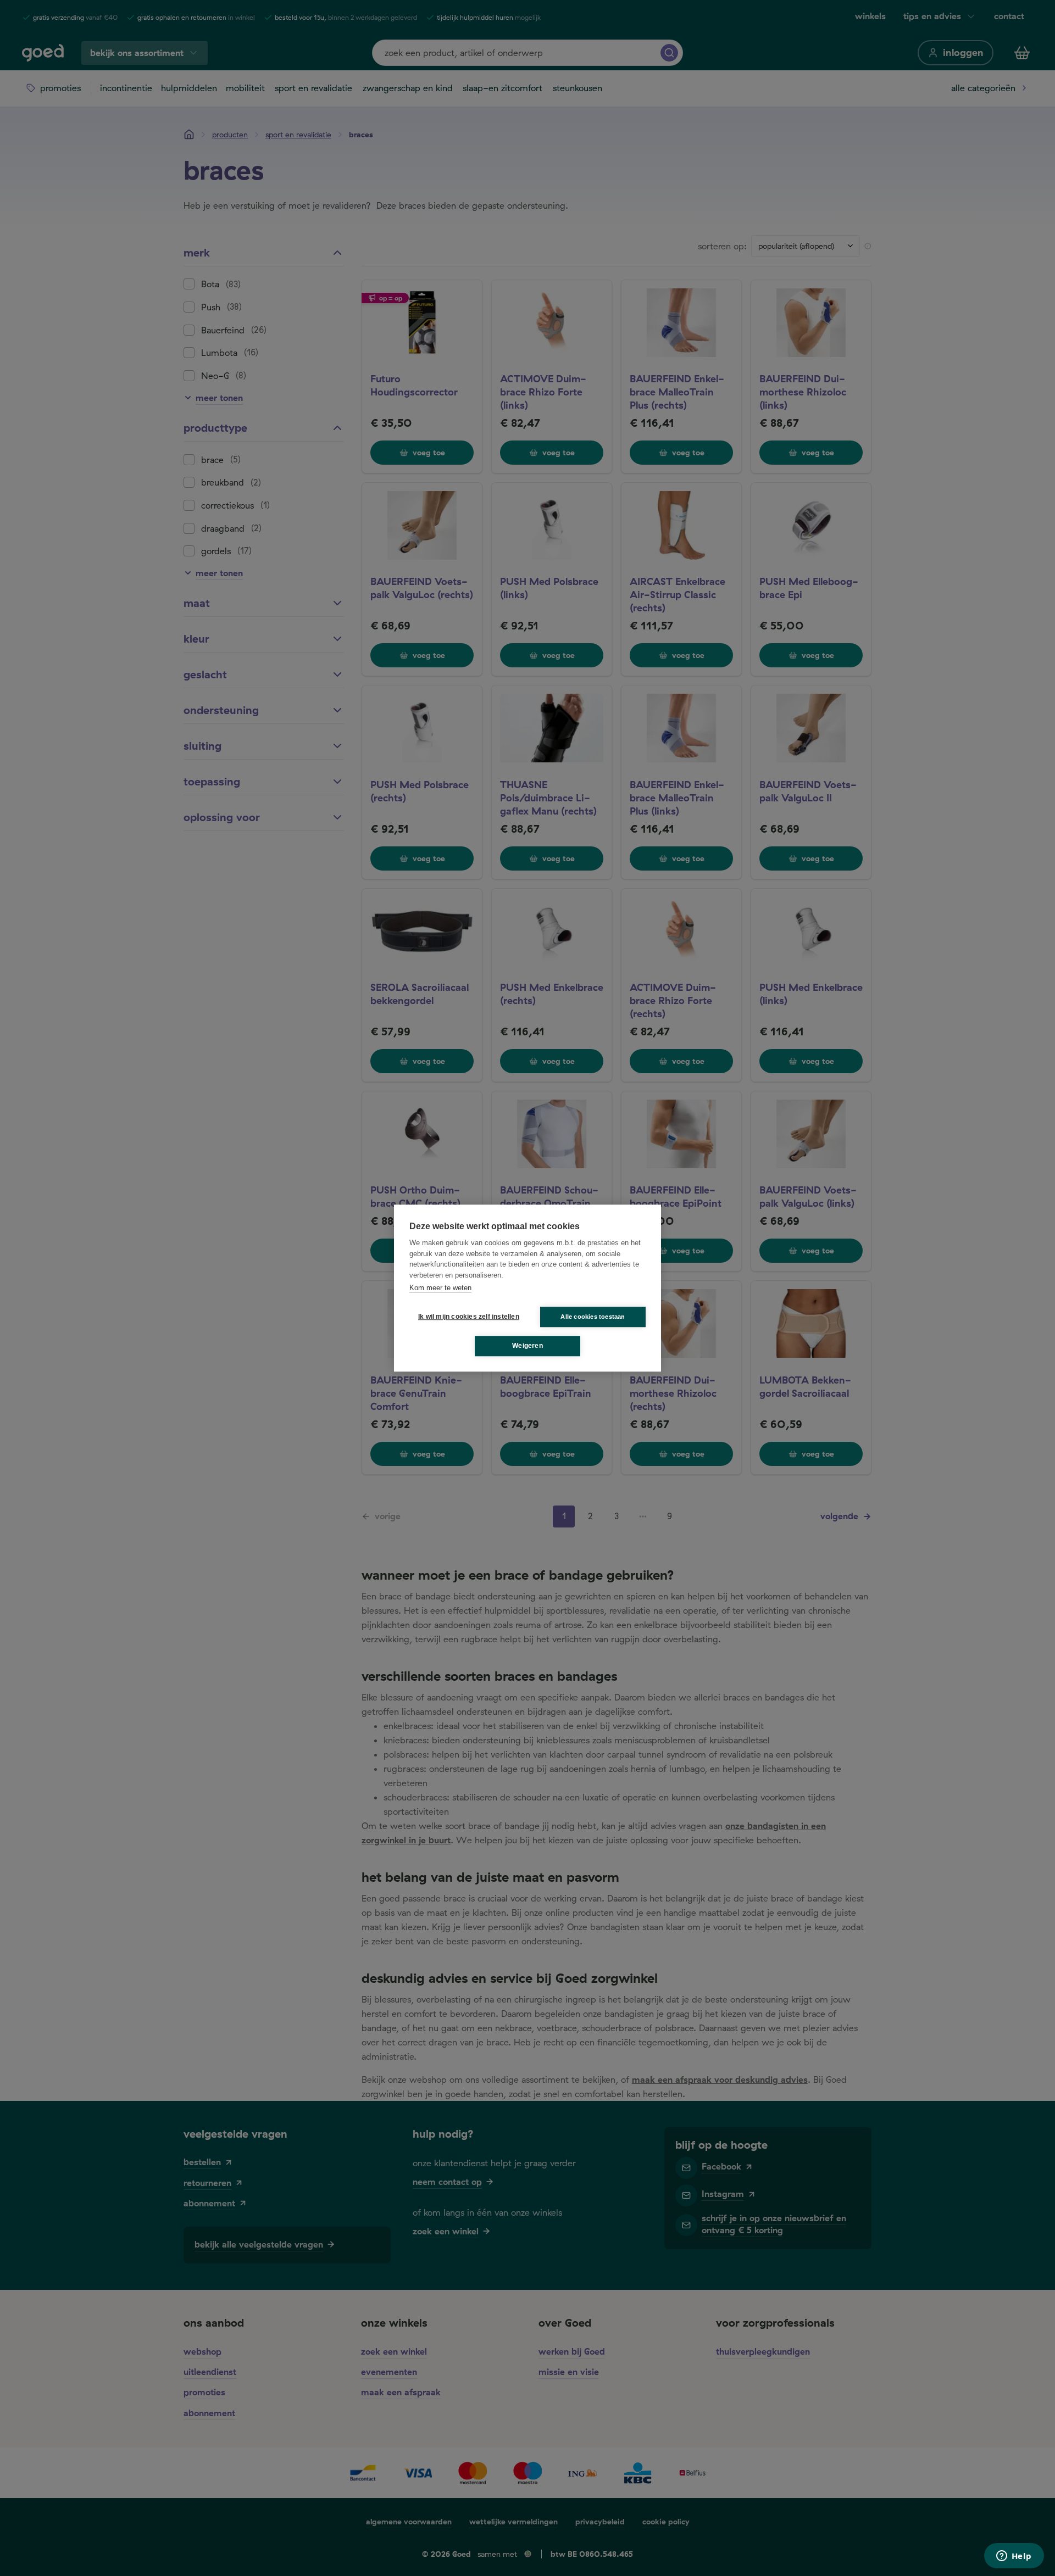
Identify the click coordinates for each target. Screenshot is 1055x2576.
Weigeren (527, 1346)
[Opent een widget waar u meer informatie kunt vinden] (1014, 2557)
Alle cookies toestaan (593, 1317)
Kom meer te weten (440, 1288)
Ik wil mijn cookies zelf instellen (467, 1317)
